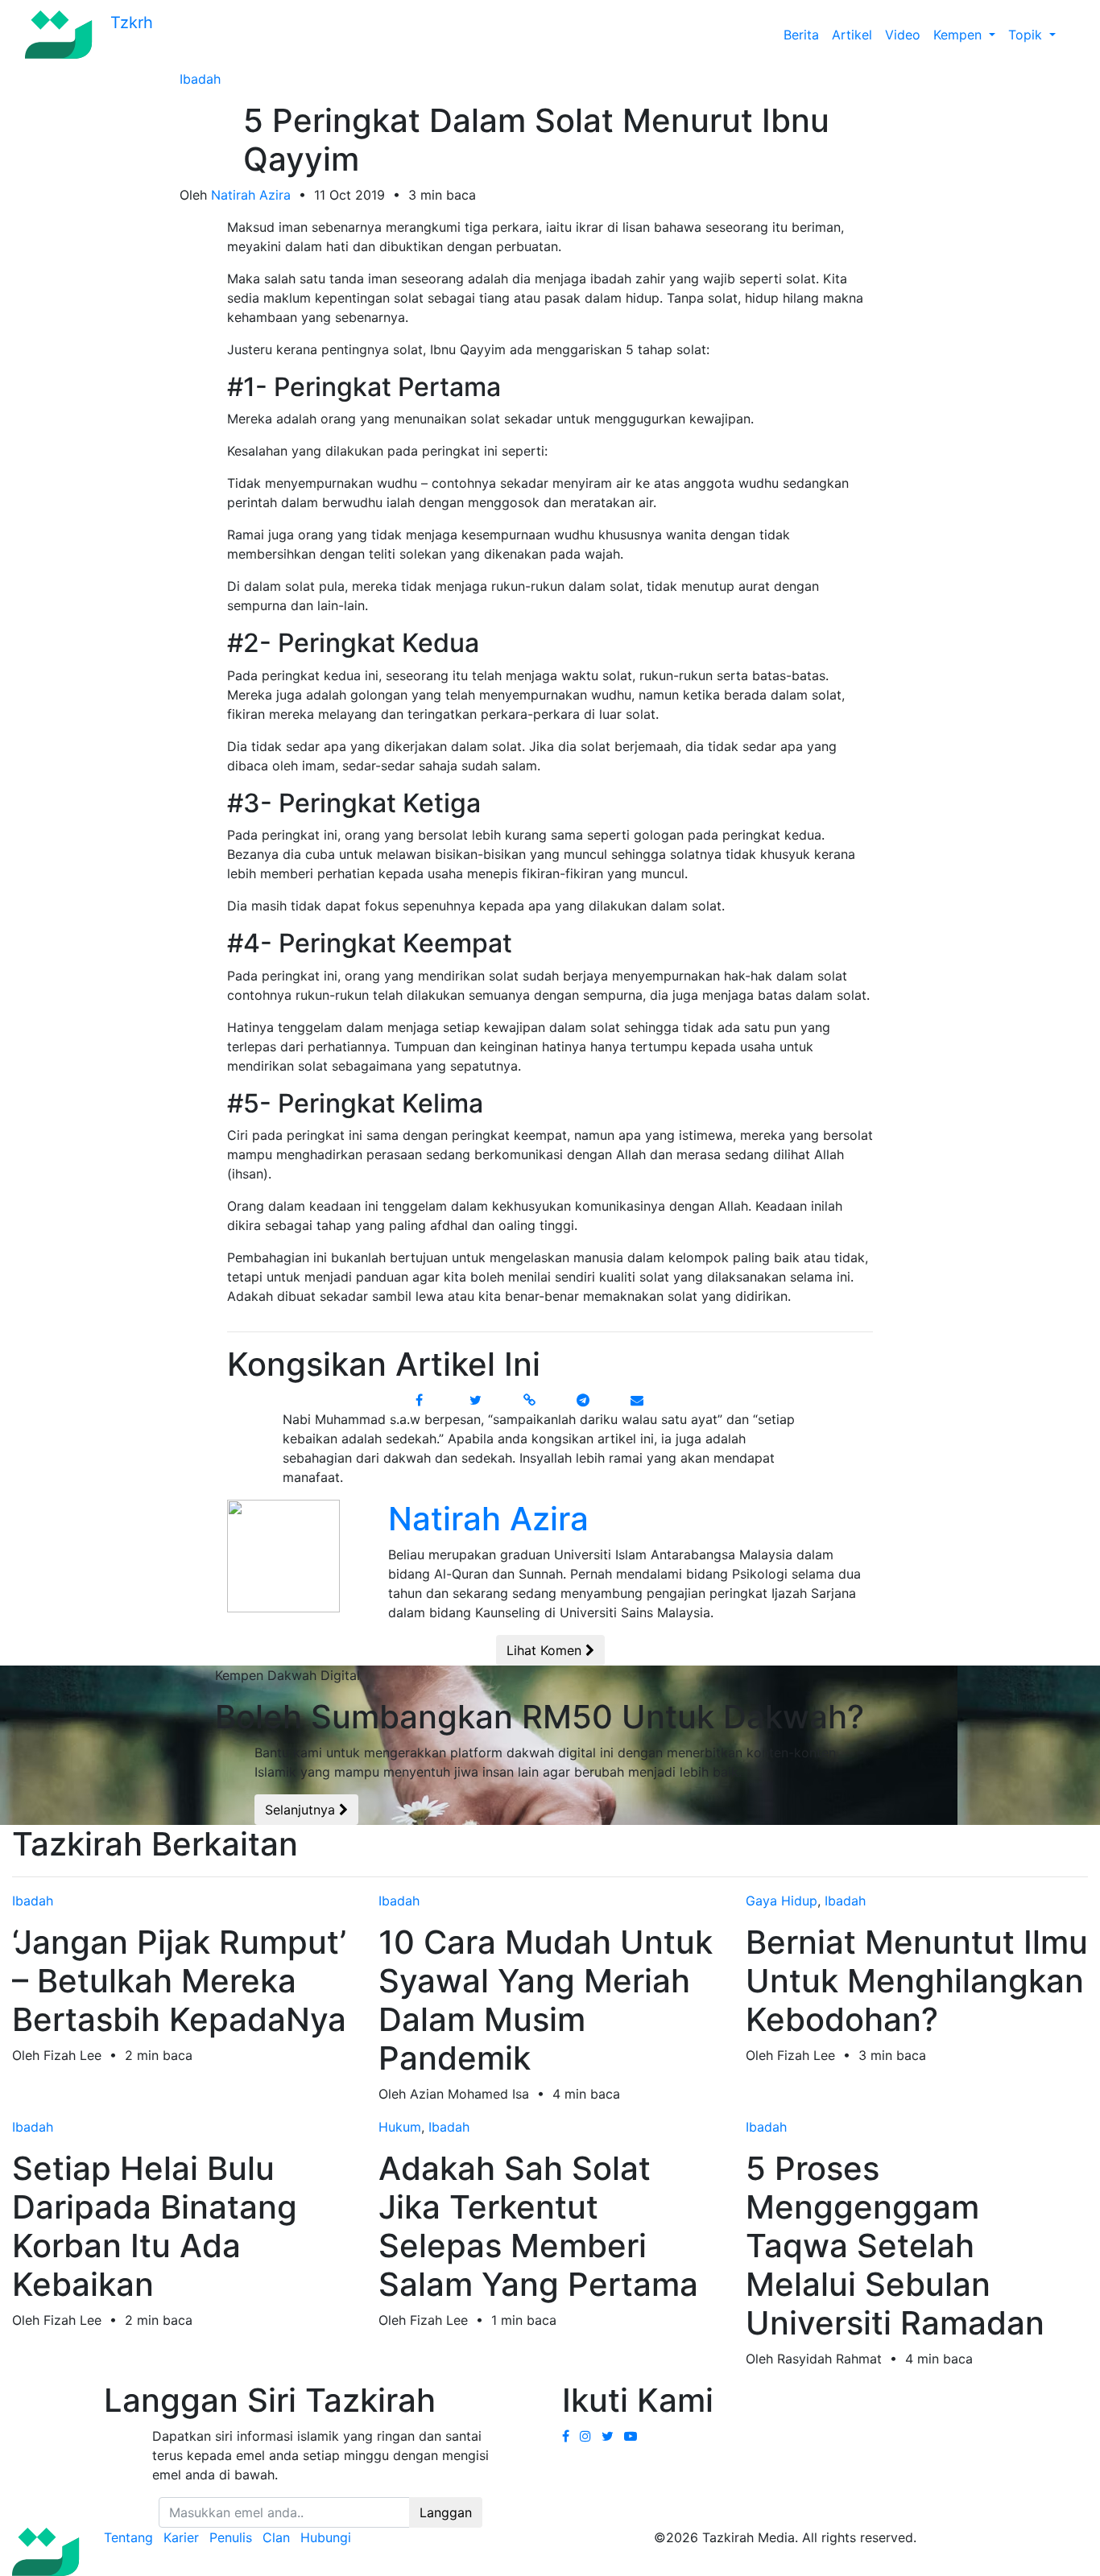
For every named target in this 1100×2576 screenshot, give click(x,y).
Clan (276, 2537)
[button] (1069, 35)
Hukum (400, 2127)
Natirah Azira (251, 195)
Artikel (852, 35)
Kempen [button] (959, 35)
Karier (181, 2537)
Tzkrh (129, 23)
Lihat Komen (546, 1650)
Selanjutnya (302, 1810)
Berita (801, 35)
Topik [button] (1027, 35)
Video (903, 35)
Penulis (231, 2537)
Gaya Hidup (782, 1901)
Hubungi (326, 2537)
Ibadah (200, 79)
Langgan (446, 2512)
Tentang (128, 2537)
